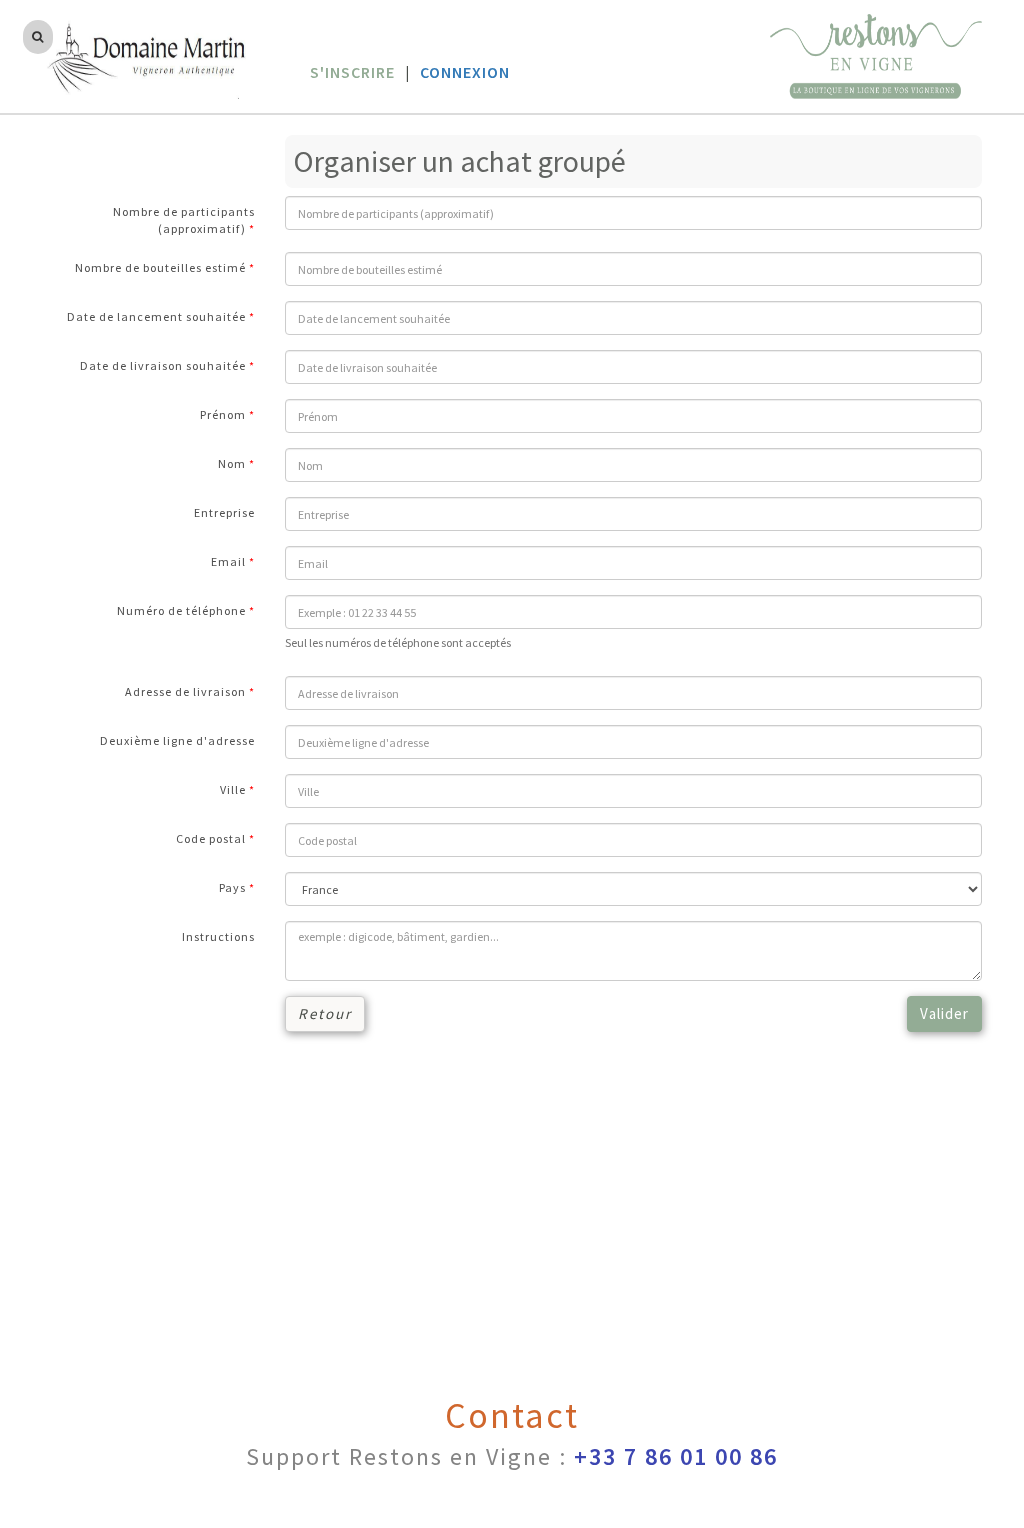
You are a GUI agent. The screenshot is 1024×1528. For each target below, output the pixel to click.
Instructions (218, 936)
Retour (325, 1013)
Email (228, 561)
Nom (232, 463)
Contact (512, 1415)
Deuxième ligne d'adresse (177, 740)
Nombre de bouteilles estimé (160, 267)
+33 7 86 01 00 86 (676, 1456)
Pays (232, 887)
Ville (233, 789)
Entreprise (224, 512)
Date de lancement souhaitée (156, 316)
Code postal (211, 838)
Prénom (223, 414)
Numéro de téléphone (181, 610)
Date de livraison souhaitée (163, 365)
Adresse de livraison (185, 691)
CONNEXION (465, 72)
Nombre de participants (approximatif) (184, 220)
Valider (944, 1013)
